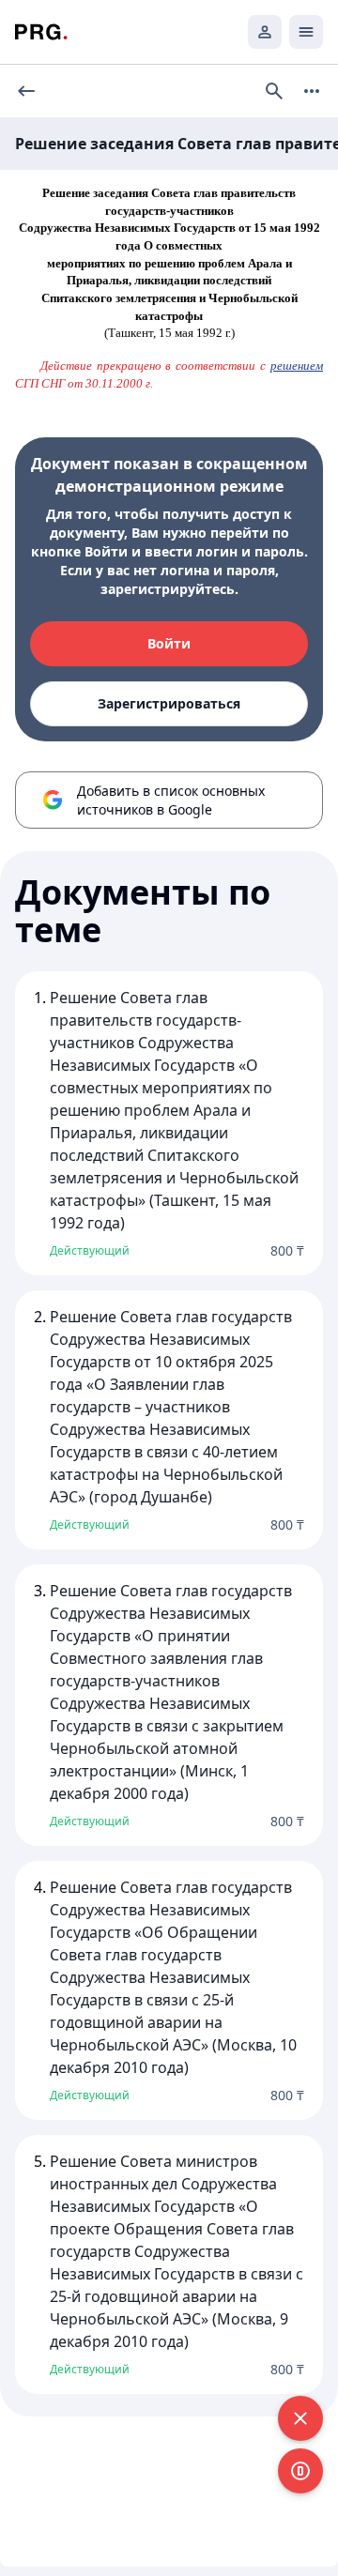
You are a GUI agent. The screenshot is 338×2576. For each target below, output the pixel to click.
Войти (169, 643)
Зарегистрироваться (169, 703)
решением (297, 366)
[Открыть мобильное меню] (306, 32)
